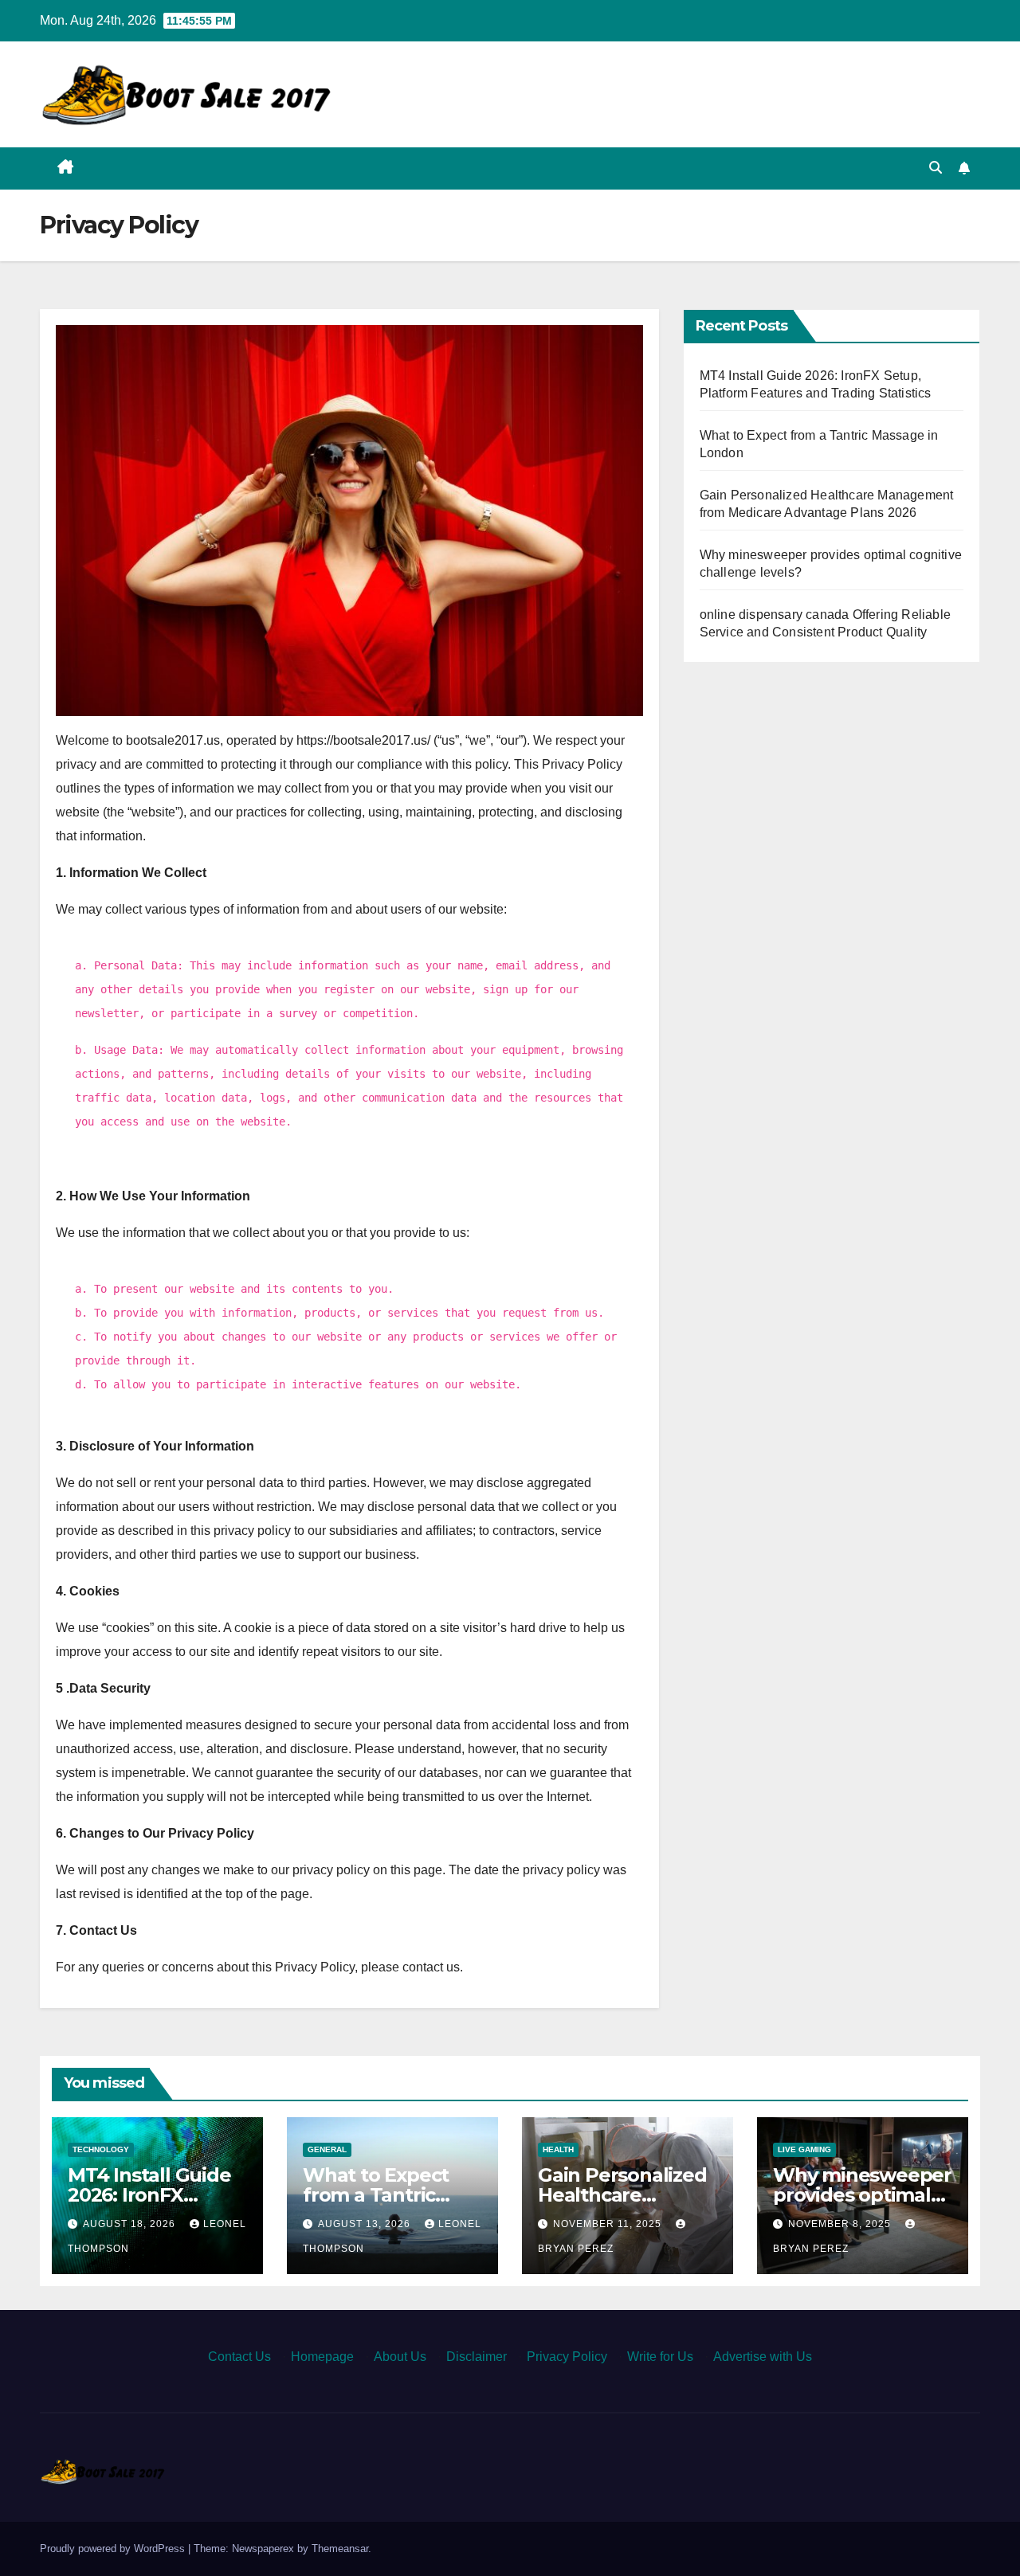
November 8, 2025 (841, 2224)
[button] (936, 168)
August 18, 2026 (131, 2224)
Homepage (322, 2357)
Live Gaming (804, 2149)
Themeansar (340, 2549)
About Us (400, 2357)
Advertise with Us (763, 2357)
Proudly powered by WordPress (114, 2549)
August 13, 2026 (366, 2224)
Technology (101, 2149)
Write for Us (660, 2357)
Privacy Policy (567, 2357)
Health (558, 2149)
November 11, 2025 (609, 2224)
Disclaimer (477, 2357)
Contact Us (239, 2357)
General (327, 2149)
